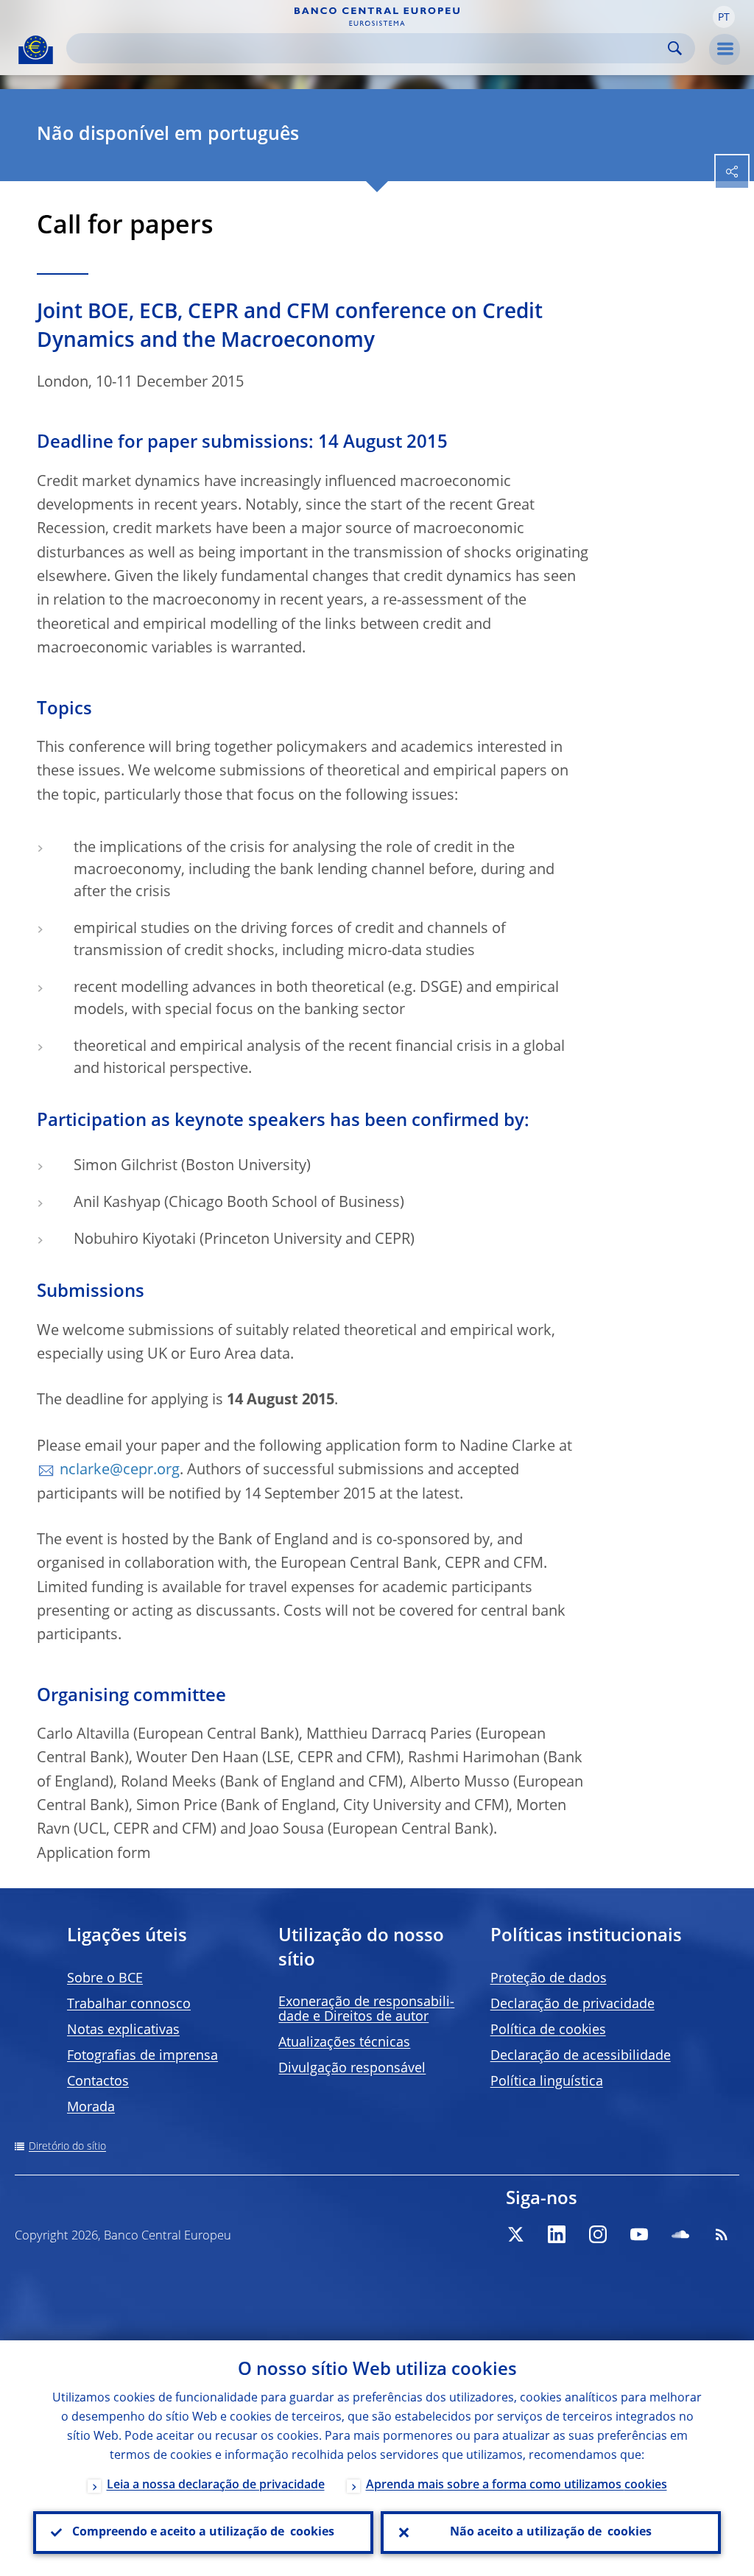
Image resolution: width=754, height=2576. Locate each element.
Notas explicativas (123, 2030)
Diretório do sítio (67, 2147)
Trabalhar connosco (129, 2005)
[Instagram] (598, 2234)
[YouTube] (639, 2234)
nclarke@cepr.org (120, 1471)
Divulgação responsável (352, 2069)
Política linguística (547, 2082)
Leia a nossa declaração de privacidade (216, 2485)
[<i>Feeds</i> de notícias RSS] (722, 2234)
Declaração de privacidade (572, 2005)
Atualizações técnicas (344, 2043)
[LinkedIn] (557, 2234)
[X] (515, 2234)
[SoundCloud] (680, 2234)
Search (675, 48)
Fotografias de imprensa (142, 2056)
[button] (724, 17)
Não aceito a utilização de (551, 2533)
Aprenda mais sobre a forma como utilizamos (517, 2485)
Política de (548, 2030)
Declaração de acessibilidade (581, 2056)
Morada (91, 2108)
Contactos (98, 2082)
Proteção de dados (549, 1979)
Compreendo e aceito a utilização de (203, 2533)
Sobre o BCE (105, 1979)
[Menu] (725, 49)
